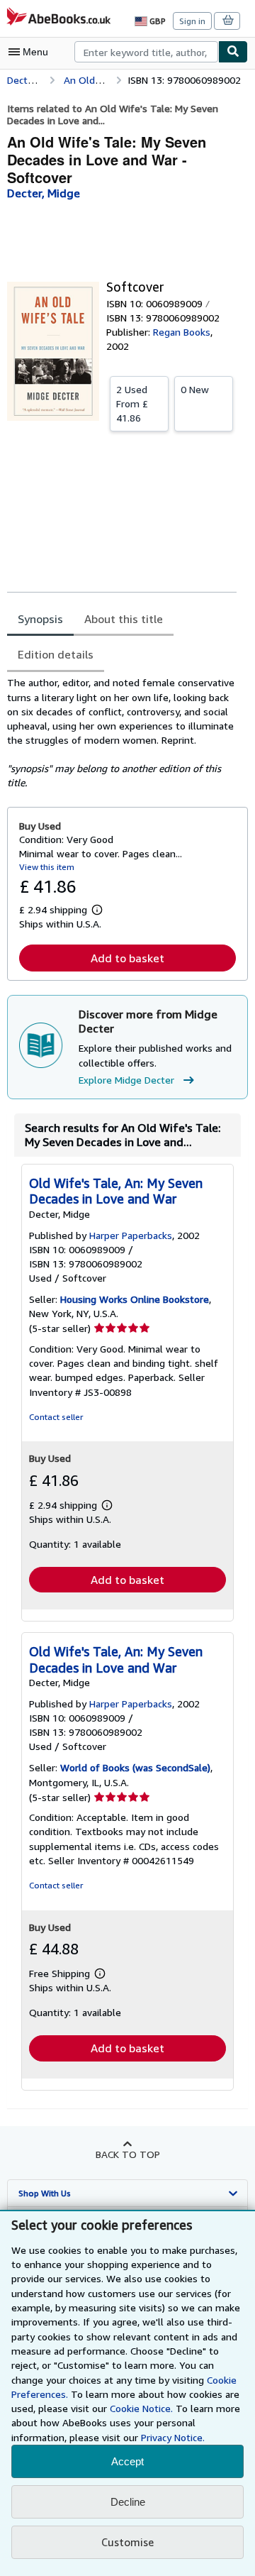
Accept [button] (127, 2461)
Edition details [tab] (56, 654)
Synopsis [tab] (40, 619)
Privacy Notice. (173, 2437)
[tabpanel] (122, 733)
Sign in (192, 21)
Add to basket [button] (127, 958)
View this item (47, 867)
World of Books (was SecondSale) (135, 1767)
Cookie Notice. (141, 2408)
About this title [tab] (124, 619)
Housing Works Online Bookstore (135, 1299)
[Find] (233, 52)
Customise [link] (127, 2542)
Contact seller (56, 1417)
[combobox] (146, 52)
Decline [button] (128, 2502)
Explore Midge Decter (126, 1080)
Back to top (128, 2154)
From (132, 403)
